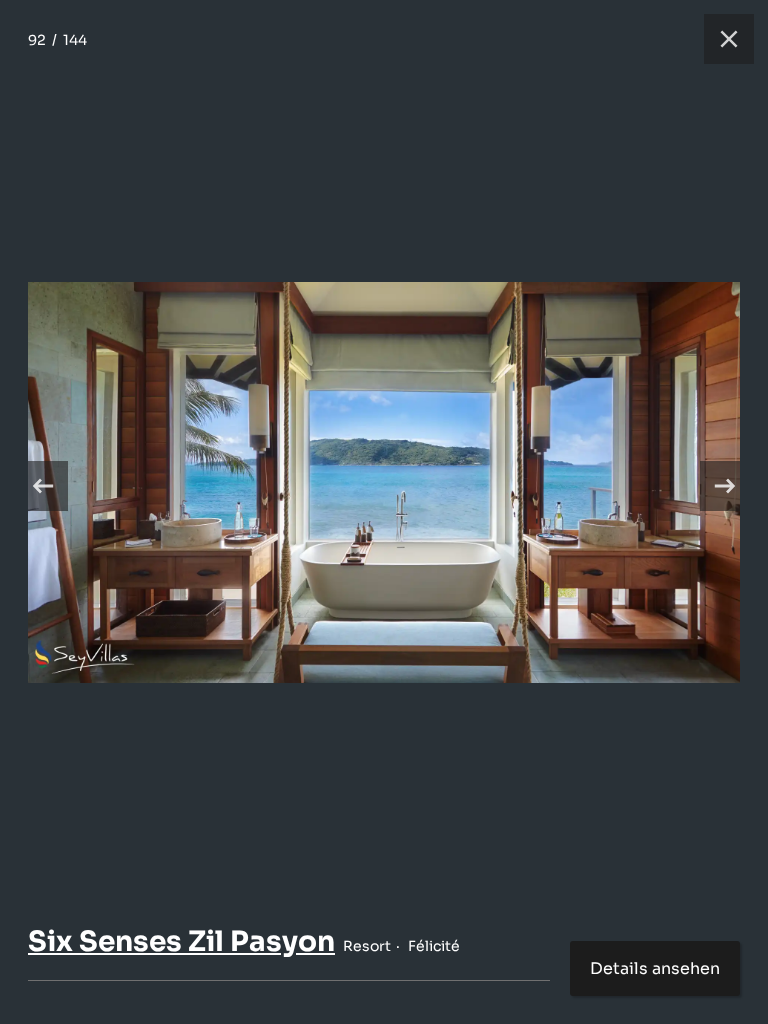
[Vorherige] (43, 486)
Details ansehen (655, 968)
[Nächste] (725, 486)
